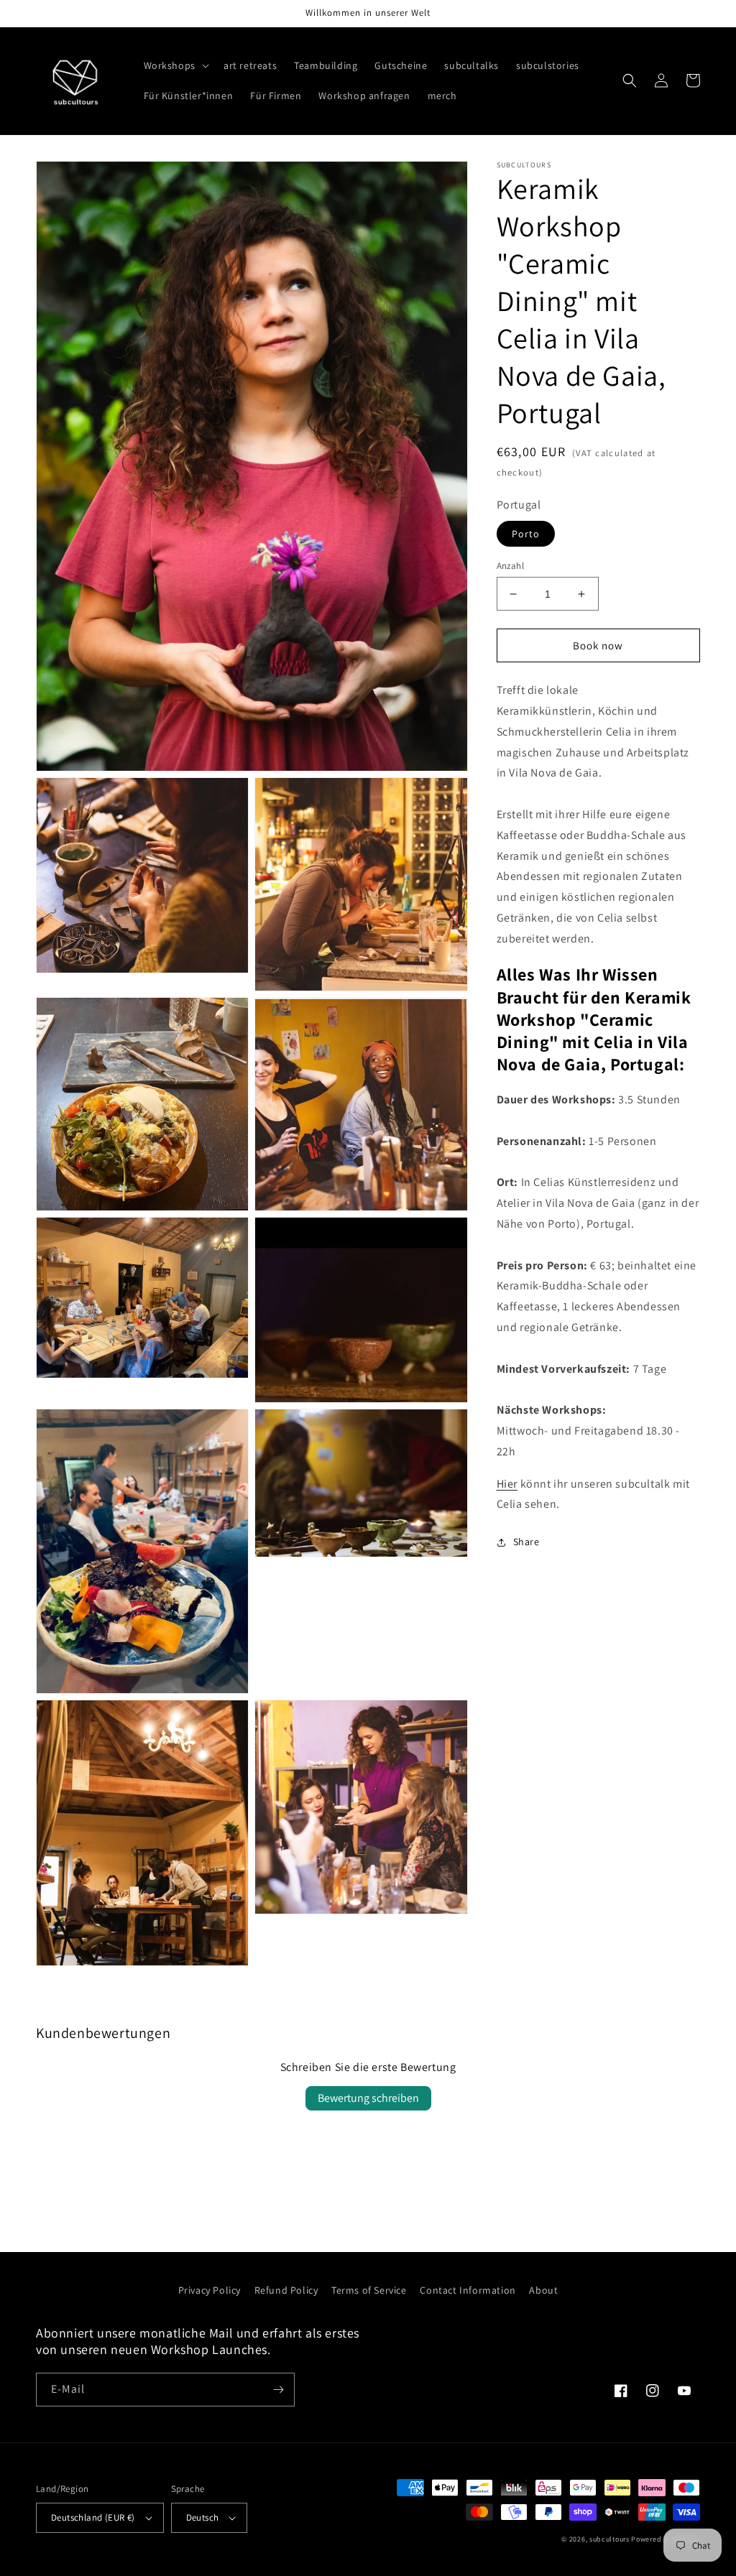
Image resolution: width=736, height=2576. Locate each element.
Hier (507, 1484)
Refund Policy (286, 2290)
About (543, 2290)
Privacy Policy (210, 2290)
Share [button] (526, 1542)
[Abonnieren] (278, 2390)
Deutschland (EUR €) (93, 2517)
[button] (175, 65)
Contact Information (468, 2290)
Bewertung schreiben (368, 2098)
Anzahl (510, 566)
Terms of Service (369, 2290)
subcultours (609, 2539)
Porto (526, 534)
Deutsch (203, 2517)
